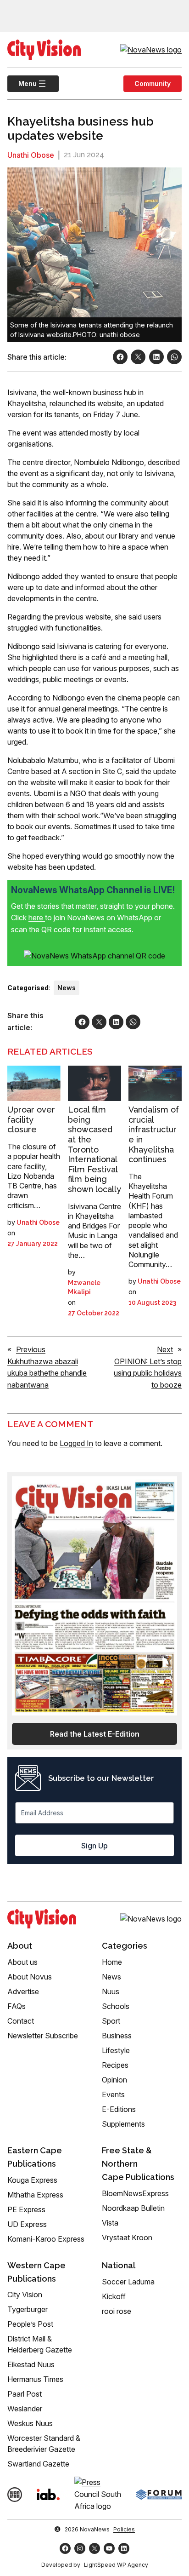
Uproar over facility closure (31, 1119)
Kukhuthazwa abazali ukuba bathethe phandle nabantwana (47, 1373)
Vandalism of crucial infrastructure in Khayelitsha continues (154, 1134)
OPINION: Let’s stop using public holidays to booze (148, 1373)
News (67, 988)
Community (153, 83)
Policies (124, 2529)
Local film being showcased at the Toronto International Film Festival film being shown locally (94, 1149)
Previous (31, 1349)
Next (165, 1349)
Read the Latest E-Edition (95, 1734)
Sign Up (94, 1846)
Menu (22, 83)
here (37, 918)
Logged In (76, 1443)
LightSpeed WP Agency (116, 2565)
